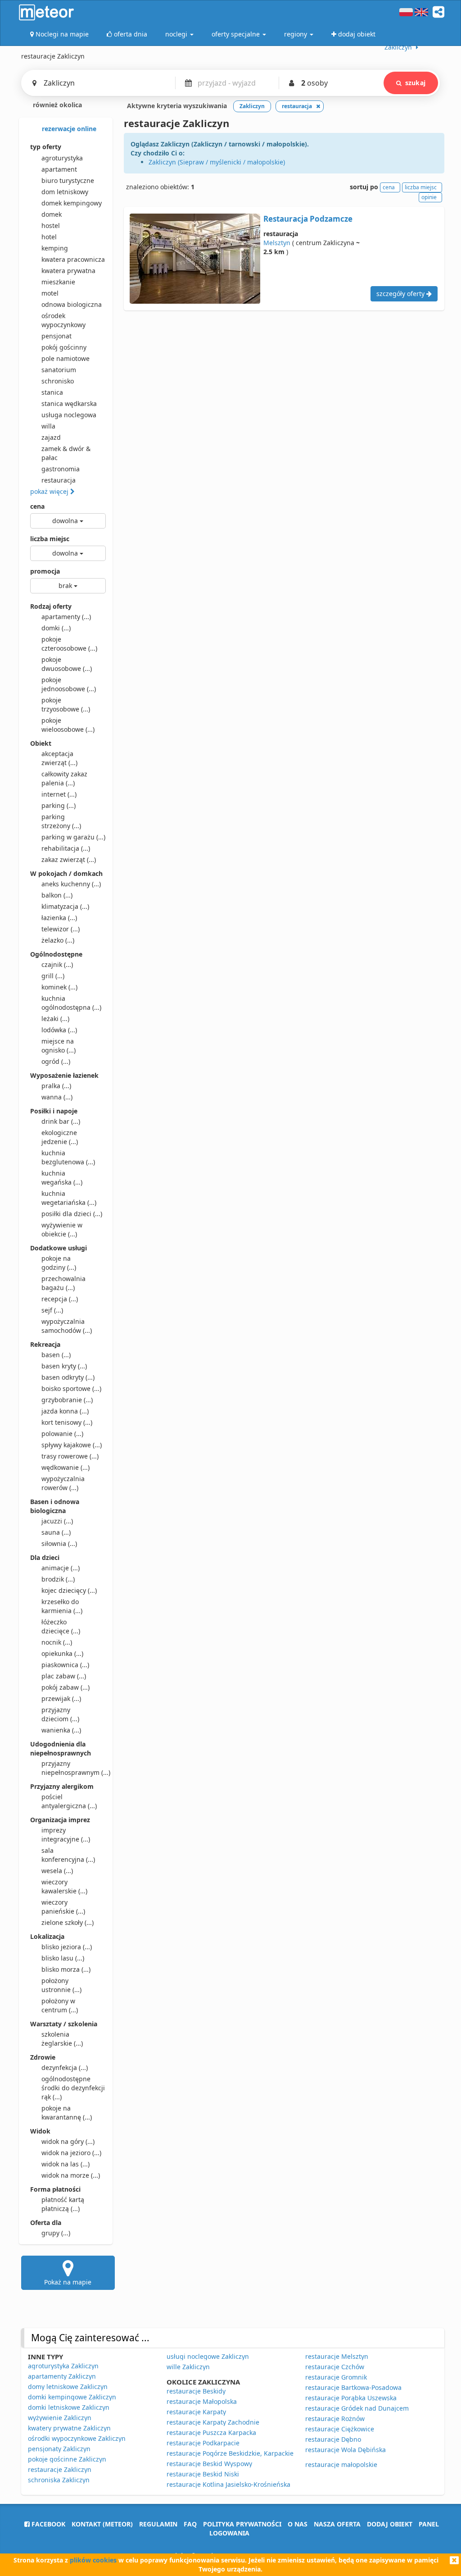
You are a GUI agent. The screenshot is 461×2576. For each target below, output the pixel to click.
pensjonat (56, 336)
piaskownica (65, 1665)
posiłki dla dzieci (72, 1214)
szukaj (415, 83)
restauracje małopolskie (341, 2464)
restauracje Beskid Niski (203, 2474)
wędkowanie (66, 1467)
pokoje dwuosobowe (67, 664)
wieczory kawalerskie (64, 1886)
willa (48, 426)
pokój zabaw (66, 1687)
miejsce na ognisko (59, 1046)
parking (59, 805)
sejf (52, 1310)
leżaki (55, 1019)
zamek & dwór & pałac (66, 453)
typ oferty (46, 147)
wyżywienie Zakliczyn (60, 2418)
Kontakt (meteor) (102, 2524)
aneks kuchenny (71, 884)
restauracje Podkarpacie (203, 2443)
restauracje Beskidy (196, 2391)
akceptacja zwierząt (59, 758)
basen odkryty (68, 1377)
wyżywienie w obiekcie (62, 1229)
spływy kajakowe (72, 1445)
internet (59, 794)
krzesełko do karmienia (62, 1606)
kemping (55, 248)
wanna (57, 1097)
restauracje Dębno (333, 2439)
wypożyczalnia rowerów (63, 1483)
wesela (57, 1871)
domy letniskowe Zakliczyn (68, 2387)
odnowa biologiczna (72, 304)
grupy (56, 2233)
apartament (59, 169)
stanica (52, 392)
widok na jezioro (71, 2153)
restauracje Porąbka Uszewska (351, 2398)
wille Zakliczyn (188, 2367)
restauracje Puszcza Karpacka (211, 2432)
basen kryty (64, 1366)
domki (56, 628)
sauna (56, 1532)
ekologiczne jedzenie (60, 1137)
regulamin (158, 2524)
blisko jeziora (67, 1947)
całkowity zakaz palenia (64, 778)
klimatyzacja (65, 906)
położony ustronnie (61, 1985)
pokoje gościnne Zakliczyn (67, 2459)
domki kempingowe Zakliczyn (72, 2397)
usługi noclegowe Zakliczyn (208, 2356)
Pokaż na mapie (68, 2282)
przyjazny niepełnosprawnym (74, 1768)
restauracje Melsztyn (337, 2356)
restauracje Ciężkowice (340, 2429)
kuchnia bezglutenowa (68, 1157)
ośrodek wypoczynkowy (63, 320)
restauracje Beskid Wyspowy (209, 2464)
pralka (56, 1086)
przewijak (61, 1698)
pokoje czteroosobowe (69, 644)
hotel (49, 237)
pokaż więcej (50, 491)
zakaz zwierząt (69, 859)
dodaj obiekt (390, 2524)
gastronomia (61, 469)
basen (56, 1355)
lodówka (59, 1030)
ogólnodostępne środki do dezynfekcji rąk (73, 2088)
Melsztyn (277, 243)
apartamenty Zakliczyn (62, 2376)
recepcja (60, 1299)
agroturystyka (62, 158)
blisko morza (66, 1969)
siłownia (59, 1543)
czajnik (57, 964)
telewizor (61, 929)
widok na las (66, 2164)
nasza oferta (337, 2524)
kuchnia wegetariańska (69, 1198)
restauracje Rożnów (335, 2419)
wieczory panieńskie (63, 1907)
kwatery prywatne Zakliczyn (69, 2428)
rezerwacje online (68, 129)
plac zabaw (64, 1676)
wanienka (61, 1730)
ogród (56, 1061)
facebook (47, 2524)
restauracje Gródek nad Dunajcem (357, 2408)
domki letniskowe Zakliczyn (69, 2407)
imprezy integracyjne (66, 1835)
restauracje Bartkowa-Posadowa (353, 2387)
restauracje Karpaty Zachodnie (213, 2422)
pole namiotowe (66, 358)
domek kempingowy (72, 203)
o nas (298, 2524)
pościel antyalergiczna (69, 1801)
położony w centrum (60, 2005)
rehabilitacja (66, 848)
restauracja (59, 480)
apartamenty (66, 617)
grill (53, 976)
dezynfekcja (65, 2068)
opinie (429, 197)
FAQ (190, 2524)
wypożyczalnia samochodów (67, 1326)
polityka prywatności (242, 2524)
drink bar (61, 1121)
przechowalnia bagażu (63, 1283)
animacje (61, 1568)
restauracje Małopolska (202, 2401)
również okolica (56, 105)
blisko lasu (63, 1958)
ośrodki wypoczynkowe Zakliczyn (77, 2438)
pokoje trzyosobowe (66, 704)
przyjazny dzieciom (60, 1714)
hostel (51, 226)
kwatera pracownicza (73, 259)
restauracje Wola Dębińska (346, 2450)
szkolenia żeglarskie (62, 2039)
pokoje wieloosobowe (68, 725)
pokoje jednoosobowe (69, 684)
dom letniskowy (65, 192)
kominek (59, 987)
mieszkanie (58, 282)
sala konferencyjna (68, 1855)
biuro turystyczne (68, 180)
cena (37, 506)
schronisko (58, 381)
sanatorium (59, 370)
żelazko (58, 940)
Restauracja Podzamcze (308, 219)
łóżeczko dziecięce (61, 1626)
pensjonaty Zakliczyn (59, 2449)
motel (50, 293)
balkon (57, 895)
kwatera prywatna (68, 271)
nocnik (57, 1642)
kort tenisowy (67, 1422)
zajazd (51, 437)
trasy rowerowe (70, 1456)
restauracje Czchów (335, 2367)
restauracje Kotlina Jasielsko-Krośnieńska (228, 2484)
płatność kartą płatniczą (63, 2204)
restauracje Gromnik (336, 2377)
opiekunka (62, 1653)
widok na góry (68, 2141)
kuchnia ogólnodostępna (71, 1003)
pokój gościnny (64, 347)
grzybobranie (67, 1400)
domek (52, 214)
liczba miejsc (50, 539)
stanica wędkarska (69, 403)
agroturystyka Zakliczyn (63, 2366)
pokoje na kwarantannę (67, 2113)
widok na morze (71, 2175)
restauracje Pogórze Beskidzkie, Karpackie (230, 2453)
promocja (45, 571)
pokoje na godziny (59, 1263)
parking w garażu (73, 837)
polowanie (62, 1434)
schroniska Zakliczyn (59, 2480)
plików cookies (93, 2560)
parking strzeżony (61, 821)
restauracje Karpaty (196, 2412)
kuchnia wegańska (62, 1178)
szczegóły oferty (401, 294)
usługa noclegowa (69, 415)
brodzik (58, 1579)
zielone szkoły (68, 1922)
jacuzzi (57, 1521)
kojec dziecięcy (69, 1590)
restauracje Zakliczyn (60, 2469)
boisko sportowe (71, 1388)
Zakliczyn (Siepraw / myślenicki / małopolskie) (217, 162)
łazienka (59, 918)
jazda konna (65, 1411)
